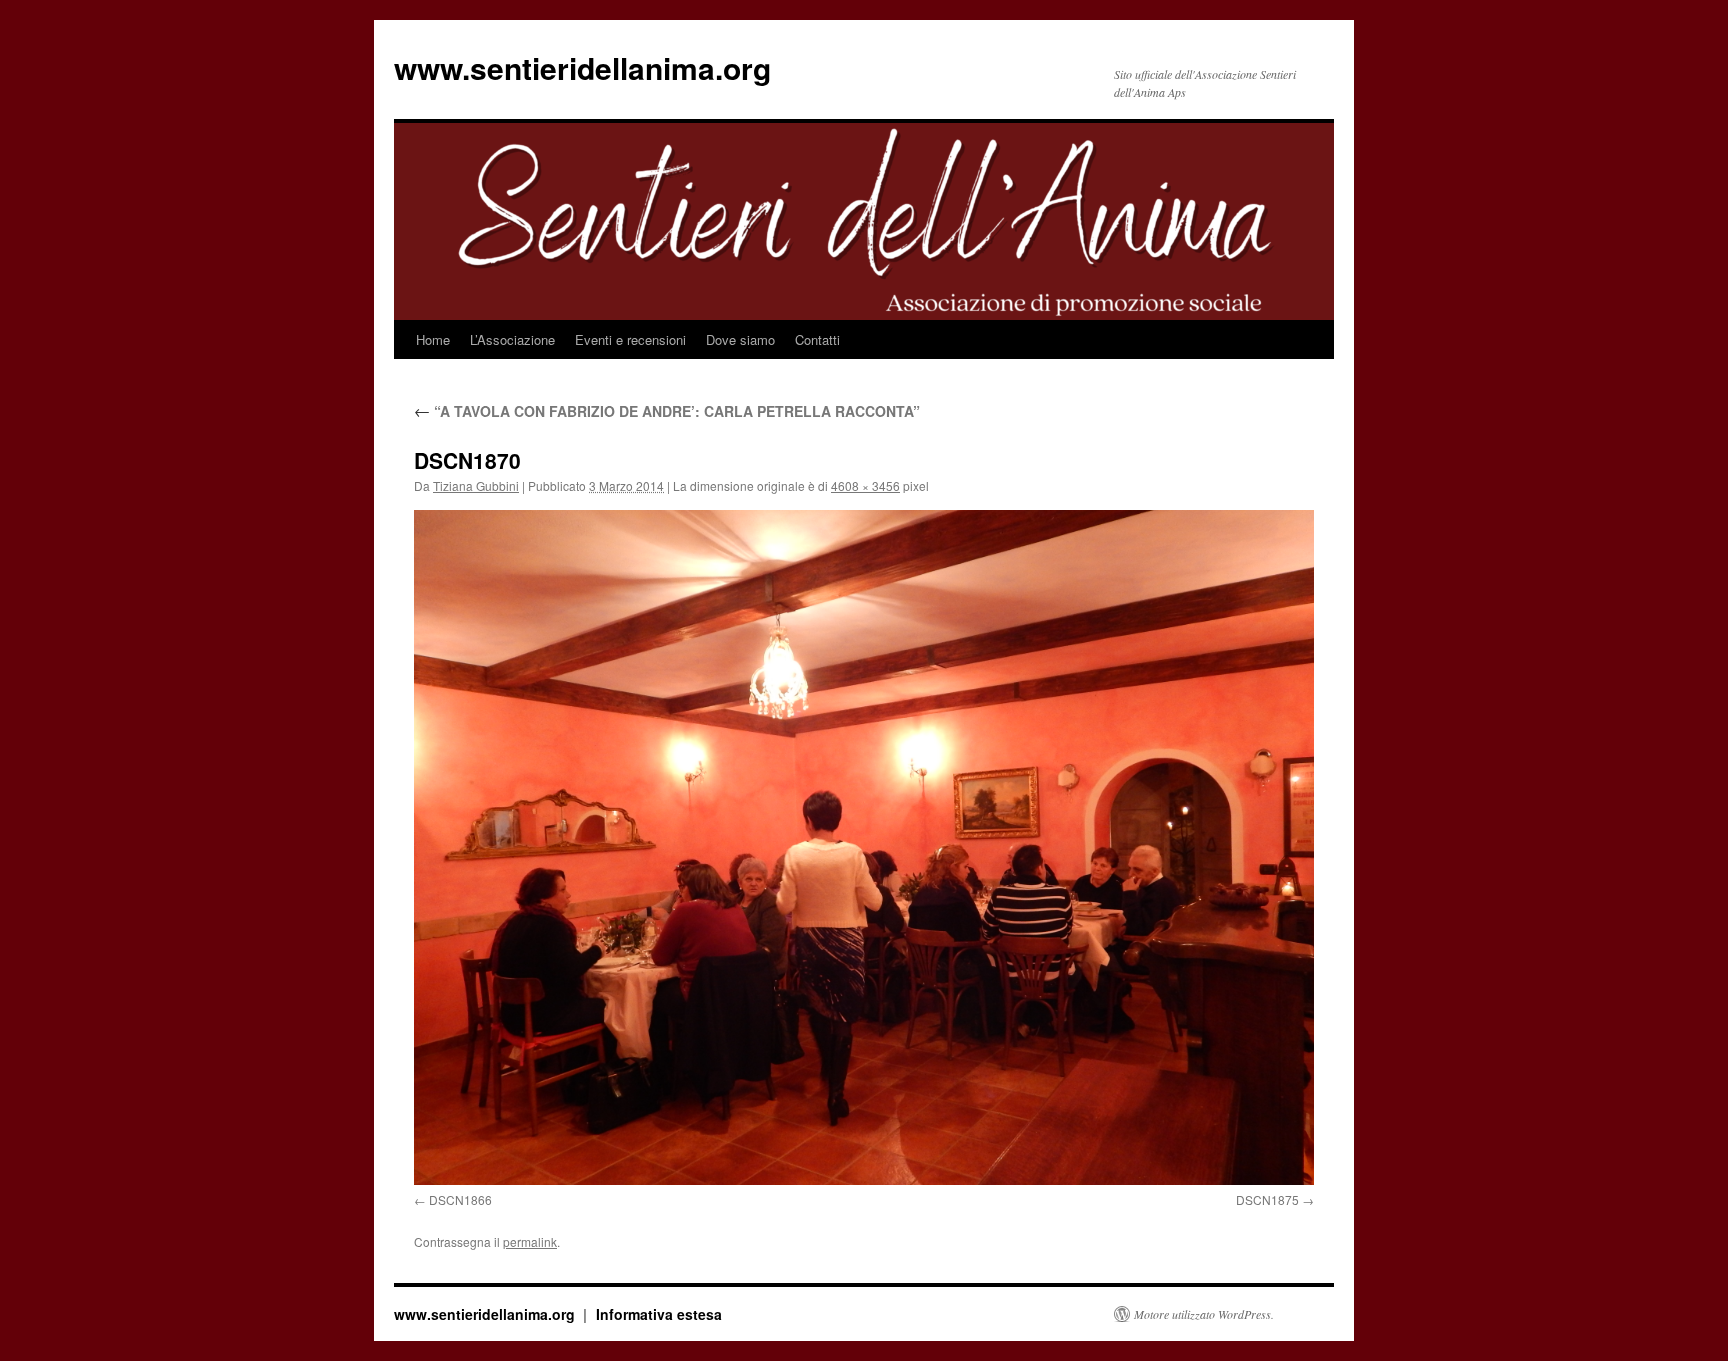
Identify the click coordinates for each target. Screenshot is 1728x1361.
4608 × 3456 (865, 485)
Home (433, 339)
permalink (530, 1241)
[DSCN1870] (864, 847)
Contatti (817, 339)
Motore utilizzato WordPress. (1204, 1314)
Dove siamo (740, 339)
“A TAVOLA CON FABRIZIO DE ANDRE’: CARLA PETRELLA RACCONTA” (667, 411)
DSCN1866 (460, 1199)
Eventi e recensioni (630, 339)
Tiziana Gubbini (476, 485)
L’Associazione (512, 339)
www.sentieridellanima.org (582, 67)
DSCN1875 (1267, 1199)
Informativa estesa (659, 1314)
